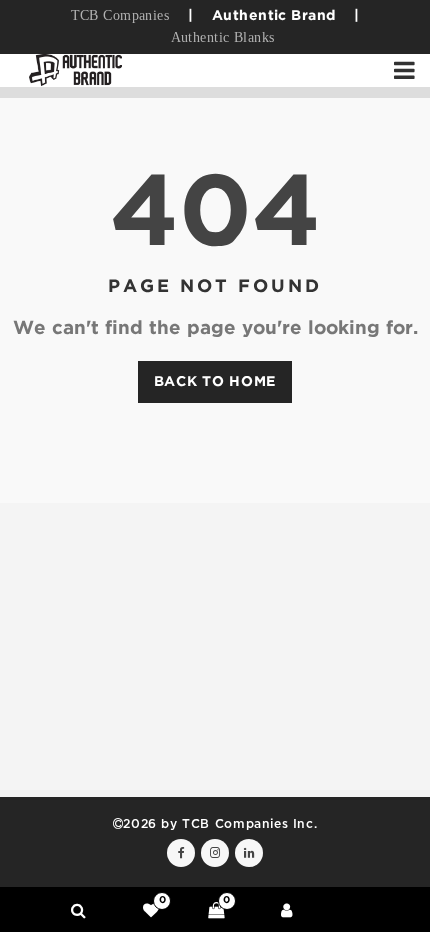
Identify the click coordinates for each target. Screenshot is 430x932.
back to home (215, 382)
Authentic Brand (273, 16)
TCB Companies (120, 15)
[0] (151, 910)
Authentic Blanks (223, 37)
